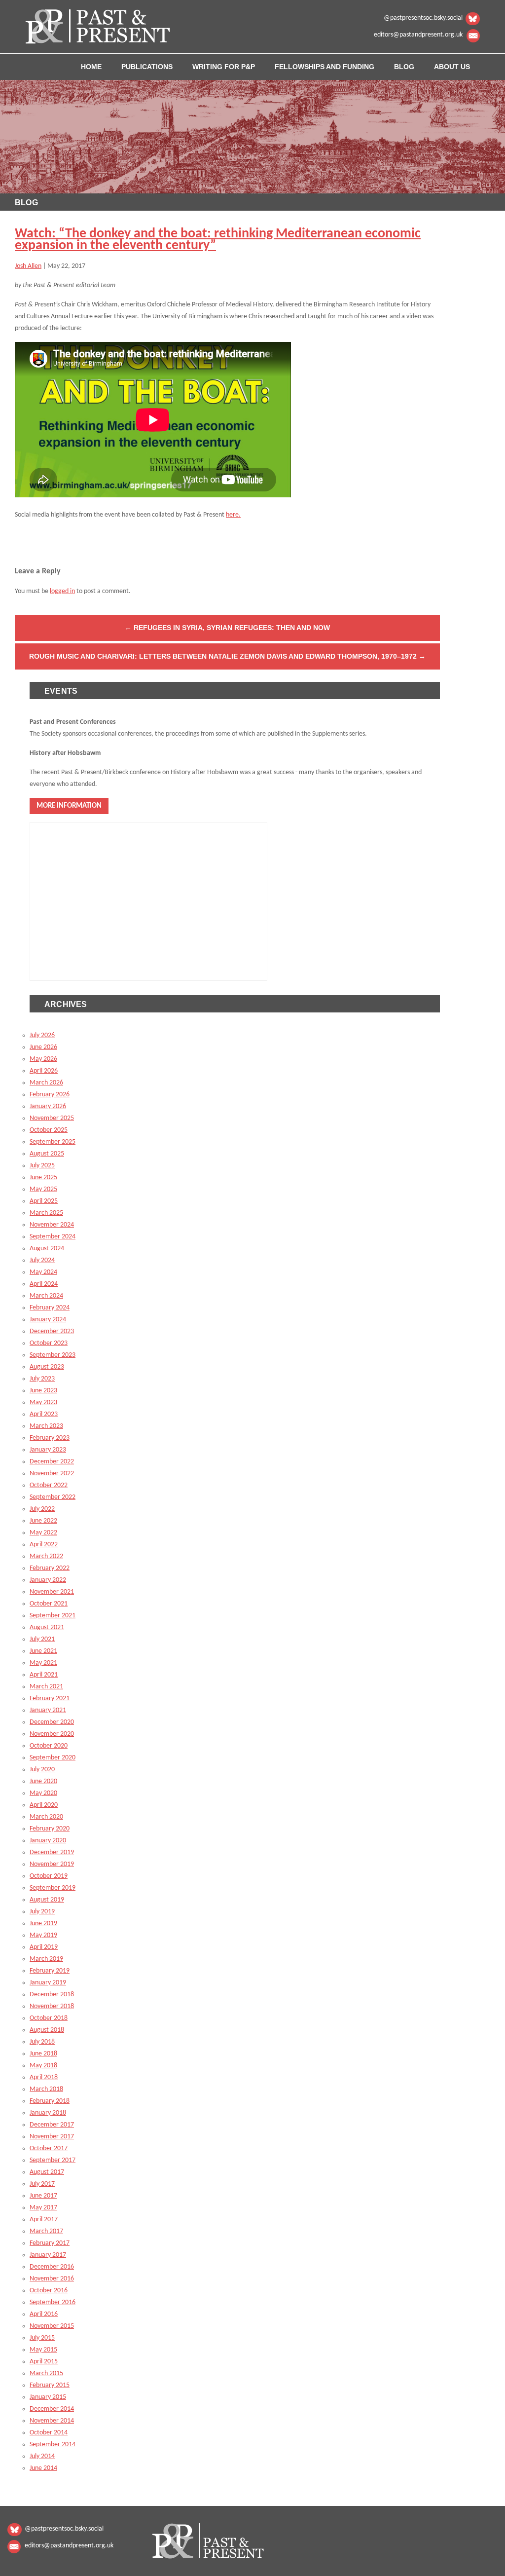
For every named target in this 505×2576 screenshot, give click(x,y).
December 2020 (52, 1722)
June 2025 (43, 1177)
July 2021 (42, 1639)
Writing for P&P (224, 67)
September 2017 (53, 2160)
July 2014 (42, 2456)
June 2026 (43, 1047)
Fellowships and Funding (325, 67)
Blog (404, 67)
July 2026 (42, 1035)
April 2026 (44, 1071)
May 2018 (43, 2066)
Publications (147, 67)
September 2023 (53, 1355)
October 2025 (49, 1130)
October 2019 (49, 1876)
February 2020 (50, 1829)
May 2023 (43, 1402)
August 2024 (47, 1249)
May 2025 (43, 1189)
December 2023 (52, 1331)
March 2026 (46, 1083)
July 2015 (42, 2338)
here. (233, 515)
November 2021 (52, 1592)
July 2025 (42, 1166)
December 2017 (52, 2125)
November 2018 (52, 2006)
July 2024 (42, 1260)
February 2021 (50, 1699)
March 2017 (46, 2231)
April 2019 (44, 1947)
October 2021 (49, 1604)
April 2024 (44, 1284)
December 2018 (52, 1995)
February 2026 (50, 1095)
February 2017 (50, 2243)
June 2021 (43, 1651)
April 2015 (44, 2362)
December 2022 (52, 1462)
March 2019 (46, 1959)
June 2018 (43, 2054)
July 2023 (42, 1379)
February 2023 (50, 1438)
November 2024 (52, 1225)
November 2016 (52, 2279)
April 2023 (44, 1414)
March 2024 (46, 1296)
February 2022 (50, 1568)
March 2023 (46, 1426)
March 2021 (46, 1687)
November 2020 (52, 1734)
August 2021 (47, 1627)
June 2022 (43, 1521)
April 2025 (44, 1201)
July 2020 (42, 1770)
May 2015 (43, 2350)
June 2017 (43, 2196)
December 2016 (52, 2267)
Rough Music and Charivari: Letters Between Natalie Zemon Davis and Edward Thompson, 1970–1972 (227, 656)
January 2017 (48, 2255)
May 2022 (43, 1533)
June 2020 (43, 1781)
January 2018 (48, 2113)
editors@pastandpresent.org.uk (418, 35)
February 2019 (50, 1971)
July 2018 (42, 2042)
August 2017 (47, 2172)
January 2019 (48, 1983)
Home (91, 67)
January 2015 (48, 2397)
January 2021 (48, 1710)
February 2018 (50, 2101)
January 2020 (48, 1841)
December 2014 (52, 2409)
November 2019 (52, 1864)
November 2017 (52, 2137)
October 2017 (49, 2148)
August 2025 (47, 1154)
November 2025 (52, 1118)
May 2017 (43, 2208)
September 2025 (53, 1142)
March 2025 (46, 1213)
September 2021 (53, 1616)
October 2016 (49, 2291)
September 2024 (53, 1237)
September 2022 (53, 1497)
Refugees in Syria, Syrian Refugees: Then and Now (227, 628)
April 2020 (44, 1805)
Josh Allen (28, 266)
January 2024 (48, 1320)
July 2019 (42, 1912)
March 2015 (46, 2373)
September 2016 (53, 2302)
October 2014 (49, 2433)
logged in (62, 591)
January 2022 (48, 1580)
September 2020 (53, 1758)
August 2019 (47, 1900)
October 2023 (49, 1343)
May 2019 (43, 1935)
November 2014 (52, 2421)
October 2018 (49, 2018)
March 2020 (46, 1817)
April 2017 (44, 2220)
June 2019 (43, 1923)
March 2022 (46, 1556)
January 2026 (48, 1106)
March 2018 (46, 2089)
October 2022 (49, 1485)
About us (452, 67)
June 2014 (43, 2468)
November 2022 (52, 1474)
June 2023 (43, 1391)
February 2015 (50, 2385)
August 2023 (47, 1367)
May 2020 (43, 1793)
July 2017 (42, 2184)
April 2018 (44, 2077)
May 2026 (43, 1059)
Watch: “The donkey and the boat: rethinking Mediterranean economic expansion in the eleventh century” (218, 240)
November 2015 (52, 2326)
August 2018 (47, 2030)
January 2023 (48, 1450)
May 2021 (43, 1663)
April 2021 (44, 1675)
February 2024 (50, 1308)
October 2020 (49, 1746)
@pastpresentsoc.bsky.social (423, 18)
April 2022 (44, 1545)
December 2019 (52, 1852)
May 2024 (43, 1272)
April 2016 (44, 2314)
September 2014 (53, 2445)
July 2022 (42, 1509)
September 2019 (53, 1888)
